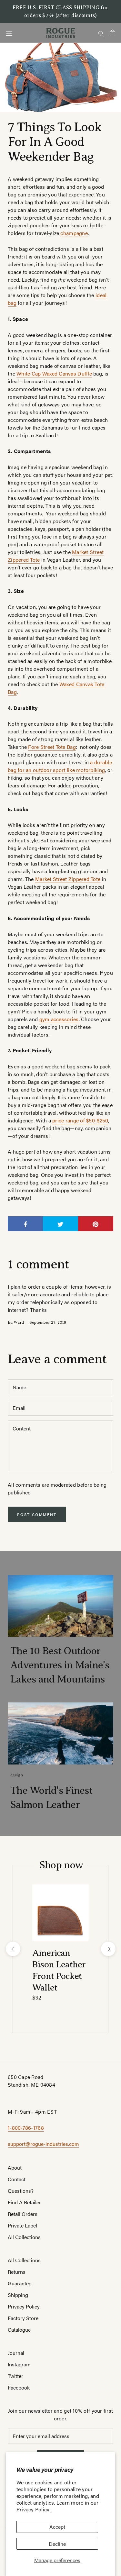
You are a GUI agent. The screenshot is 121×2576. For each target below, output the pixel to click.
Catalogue (19, 2330)
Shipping (18, 2295)
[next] (108, 1949)
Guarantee (20, 2283)
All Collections (24, 2237)
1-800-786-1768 (26, 2128)
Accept (57, 2527)
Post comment (37, 1514)
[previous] (13, 1949)
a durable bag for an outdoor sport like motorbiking (60, 766)
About (15, 2168)
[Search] (101, 33)
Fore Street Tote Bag (52, 747)
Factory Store (23, 2318)
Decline (57, 2544)
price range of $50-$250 (80, 1120)
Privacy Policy (24, 2306)
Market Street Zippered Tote (68, 879)
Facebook (19, 2387)
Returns (17, 2272)
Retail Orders (23, 2214)
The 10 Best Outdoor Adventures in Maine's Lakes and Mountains (60, 1665)
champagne (74, 233)
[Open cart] (112, 33)
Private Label (22, 2225)
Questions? (21, 2191)
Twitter (15, 2376)
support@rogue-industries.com (43, 2144)
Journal (16, 2353)
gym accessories (59, 1019)
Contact (17, 2179)
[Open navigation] (9, 33)
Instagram (19, 2364)
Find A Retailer (24, 2202)
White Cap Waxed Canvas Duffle (54, 373)
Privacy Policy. (33, 2509)
